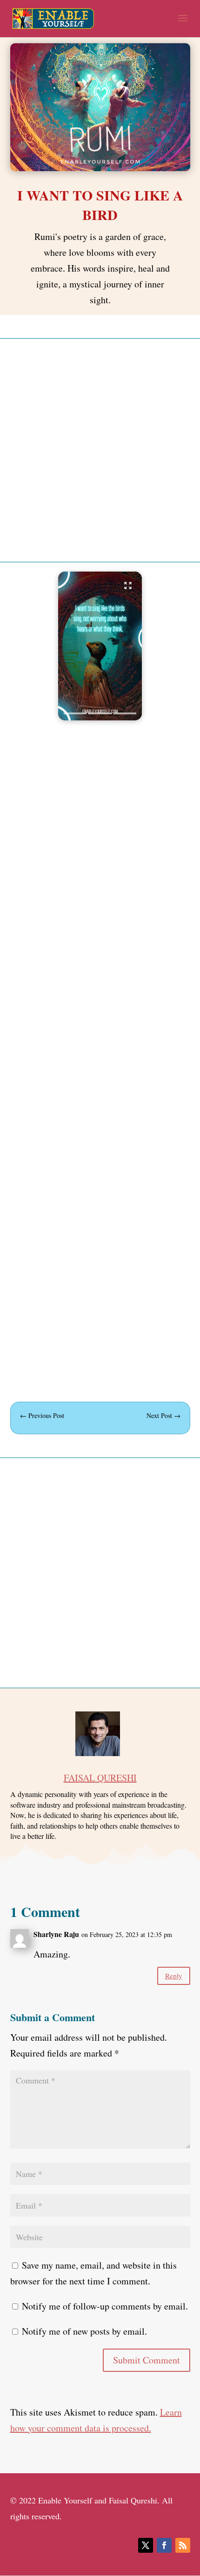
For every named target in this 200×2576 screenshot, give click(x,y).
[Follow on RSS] (183, 2545)
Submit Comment (147, 2360)
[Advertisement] (100, 450)
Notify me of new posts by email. (84, 2331)
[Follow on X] (146, 2545)
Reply (174, 1976)
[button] (100, 646)
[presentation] (75, 713)
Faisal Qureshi (100, 1778)
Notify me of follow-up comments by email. (105, 2306)
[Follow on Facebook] (164, 2545)
